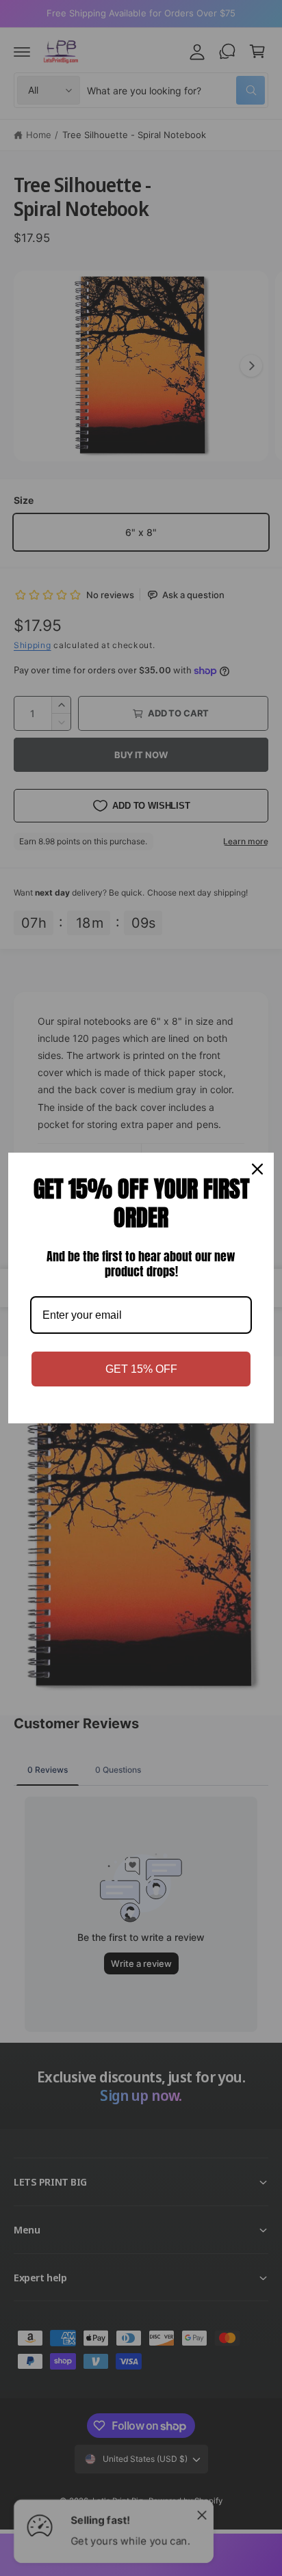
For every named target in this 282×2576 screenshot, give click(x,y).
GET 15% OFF (141, 1369)
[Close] (257, 1169)
